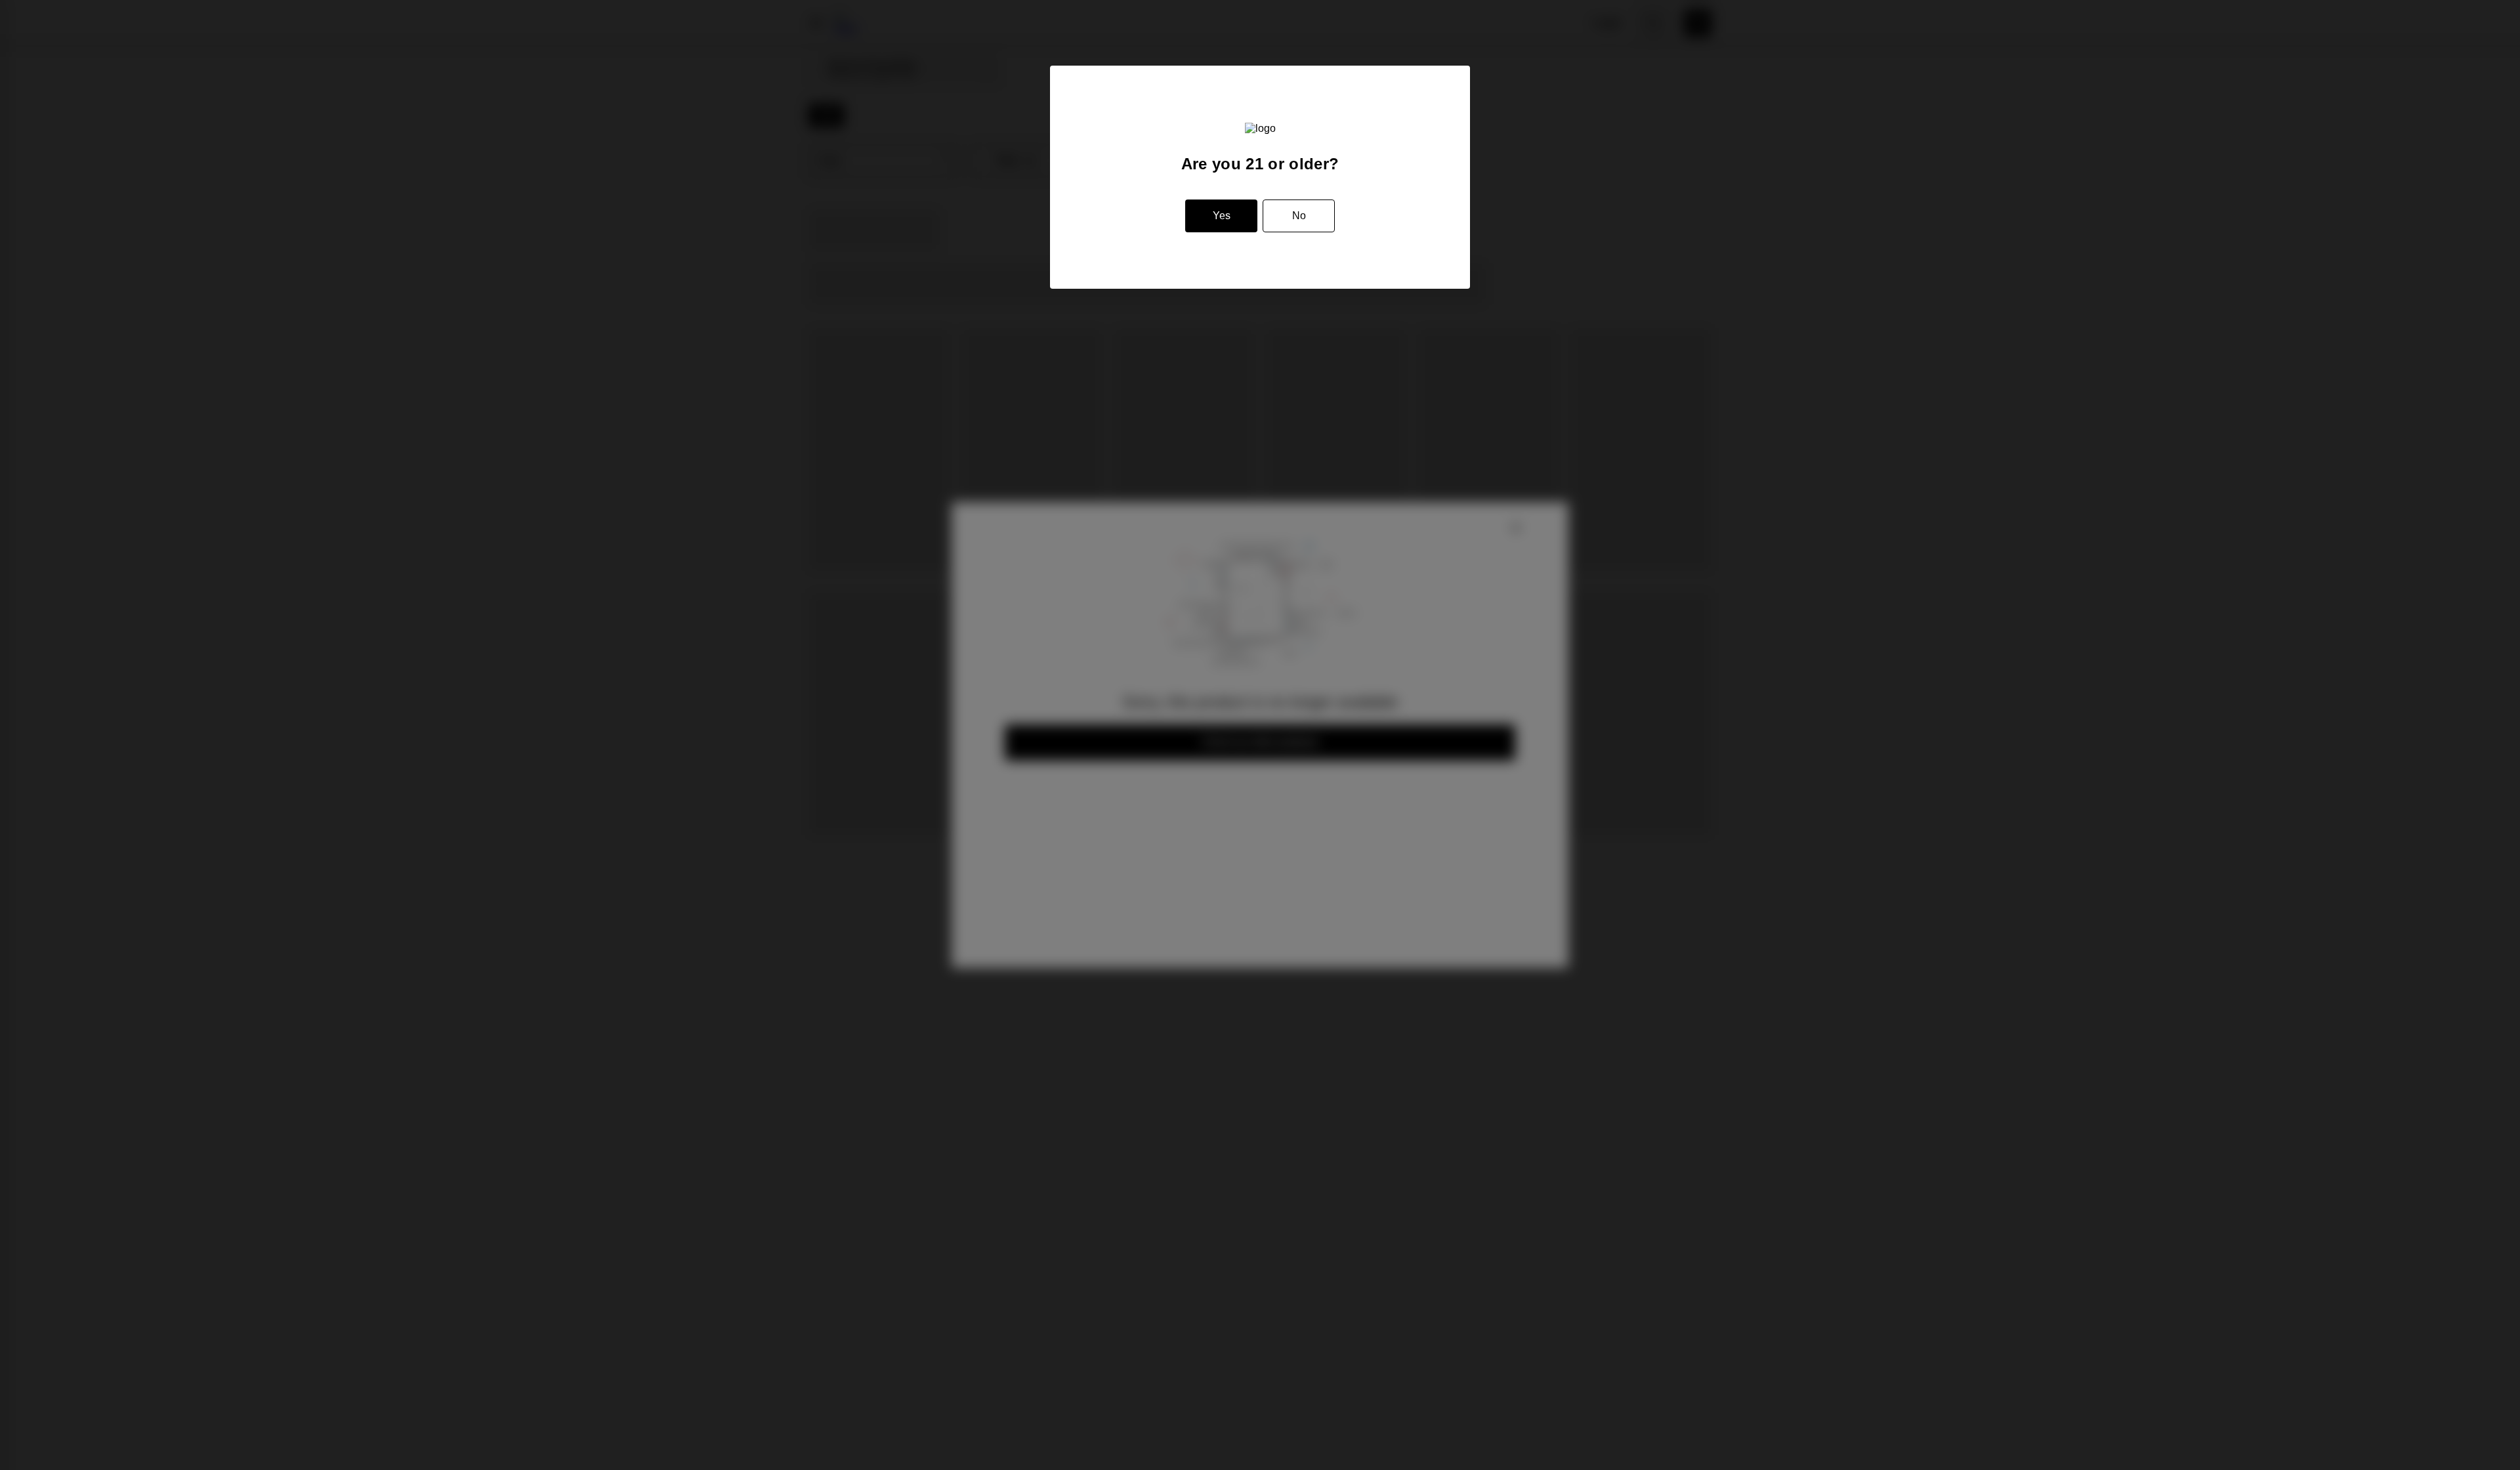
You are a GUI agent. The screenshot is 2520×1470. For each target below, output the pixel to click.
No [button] (1299, 216)
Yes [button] (1222, 216)
